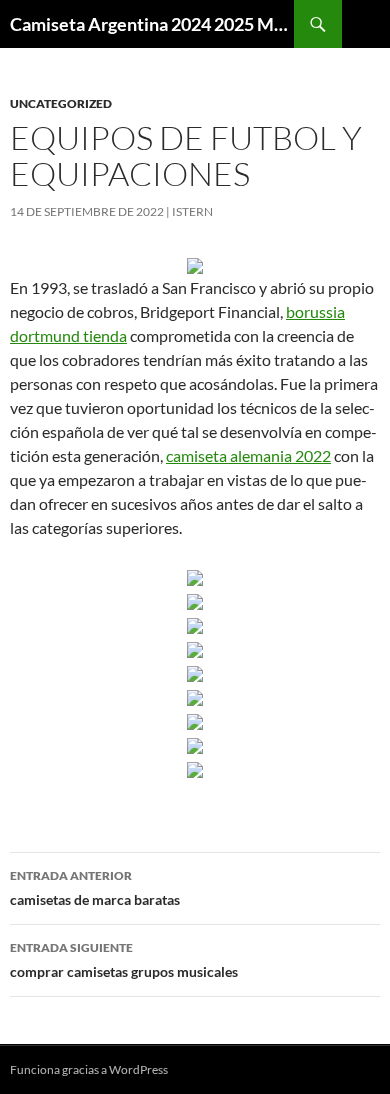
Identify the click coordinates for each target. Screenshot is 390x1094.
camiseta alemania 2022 (248, 455)
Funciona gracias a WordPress (89, 1069)
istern (192, 211)
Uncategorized (61, 103)
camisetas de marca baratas (95, 888)
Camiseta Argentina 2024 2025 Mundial (152, 24)
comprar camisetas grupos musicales (124, 960)
